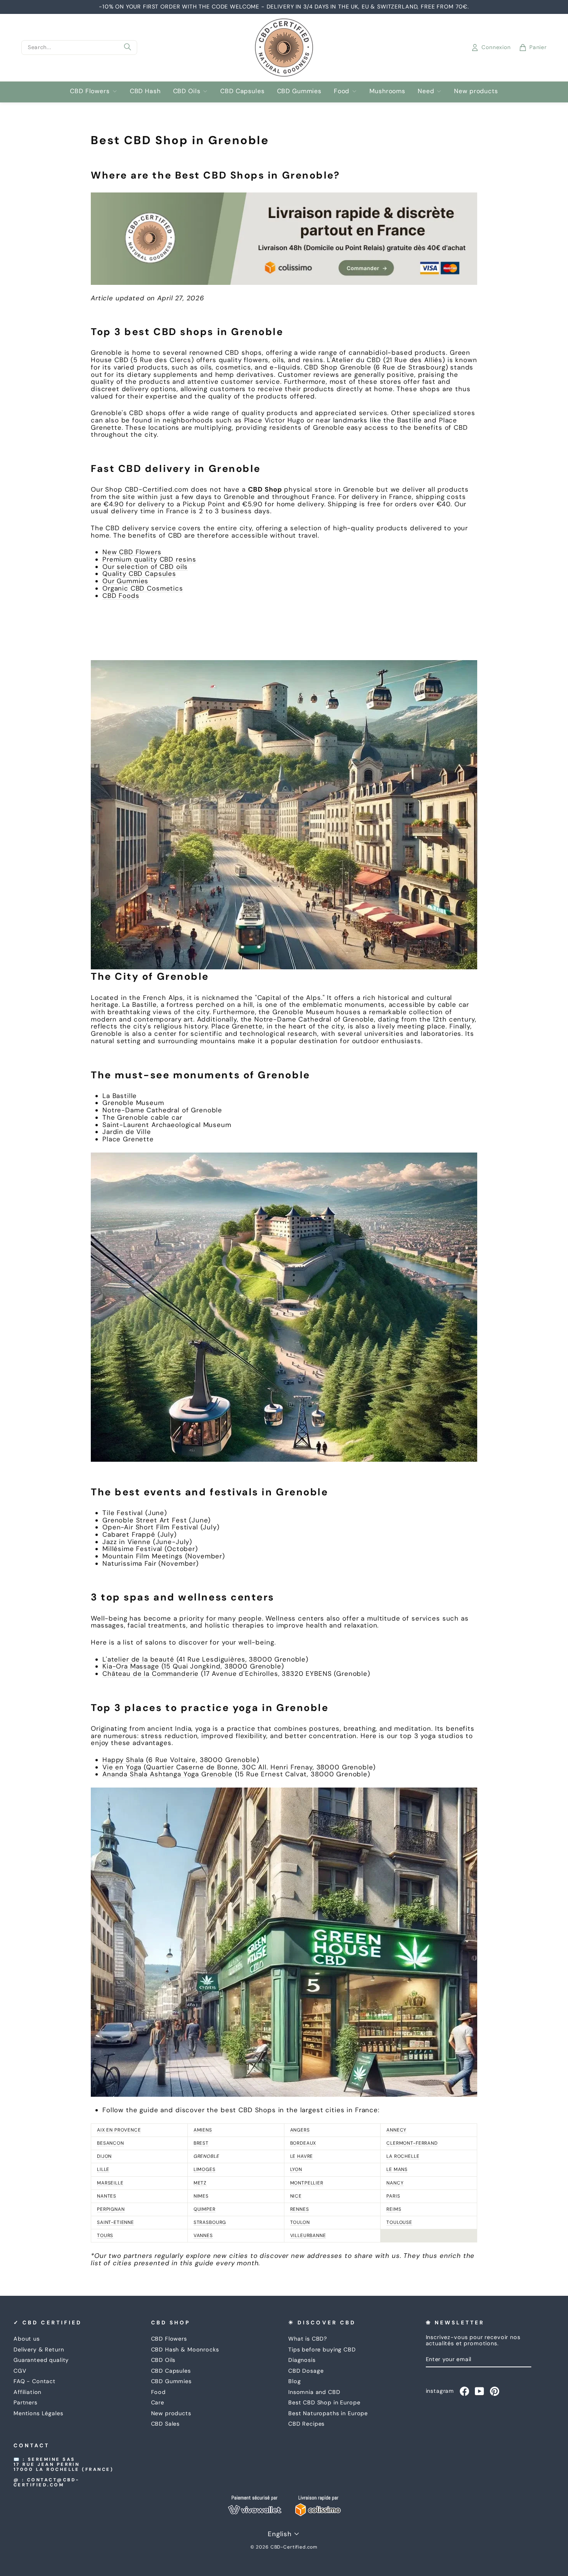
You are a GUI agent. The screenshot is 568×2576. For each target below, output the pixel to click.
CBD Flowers (90, 91)
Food (342, 91)
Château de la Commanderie (151, 1674)
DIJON (104, 2156)
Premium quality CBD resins (149, 559)
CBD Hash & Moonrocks (185, 2350)
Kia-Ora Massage (131, 1666)
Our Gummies (125, 581)
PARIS (393, 2196)
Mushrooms (387, 91)
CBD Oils (187, 91)
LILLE (103, 2169)
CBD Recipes (306, 2424)
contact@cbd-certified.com (47, 2482)
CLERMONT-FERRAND (412, 2143)
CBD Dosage (306, 2371)
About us (27, 2339)
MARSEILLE (110, 2183)
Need (426, 91)
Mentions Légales (38, 2413)
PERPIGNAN (111, 2209)
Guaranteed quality (41, 2360)
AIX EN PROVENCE (119, 2130)
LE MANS (397, 2169)
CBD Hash (145, 91)
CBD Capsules (242, 91)
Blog (294, 2381)
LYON (296, 2169)
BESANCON (111, 2143)
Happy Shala (123, 1760)
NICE (296, 2196)
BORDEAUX (303, 2143)
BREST (201, 2143)
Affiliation (27, 2392)
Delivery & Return (39, 2350)
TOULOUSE (399, 2222)
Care (158, 2402)
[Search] (128, 48)
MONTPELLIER (307, 2183)
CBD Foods (121, 596)
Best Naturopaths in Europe (328, 2413)
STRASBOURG (210, 2222)
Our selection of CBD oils (145, 567)
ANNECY (396, 2130)
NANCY (395, 2183)
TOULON (300, 2222)
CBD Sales (166, 2424)
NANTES (107, 2196)
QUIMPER (205, 2209)
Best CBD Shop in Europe (324, 2402)
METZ (200, 2183)
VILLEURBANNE (308, 2235)
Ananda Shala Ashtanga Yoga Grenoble (168, 1774)
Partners (26, 2402)
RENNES (300, 2209)
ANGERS (300, 2130)
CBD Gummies (299, 91)
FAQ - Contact (35, 2381)
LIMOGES (205, 2169)
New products (476, 91)
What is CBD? (308, 2339)
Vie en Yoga (122, 1767)
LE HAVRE (302, 2156)
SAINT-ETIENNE (116, 2222)
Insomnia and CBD (314, 2392)
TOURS (105, 2235)
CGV (20, 2371)
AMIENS (203, 2130)
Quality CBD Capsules (139, 574)
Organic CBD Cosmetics (143, 588)
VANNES (203, 2235)
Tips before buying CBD (322, 2350)
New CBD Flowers (132, 552)
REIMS (394, 2209)
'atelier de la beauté (140, 1659)
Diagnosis (302, 2360)
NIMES (201, 2196)
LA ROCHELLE (403, 2156)
